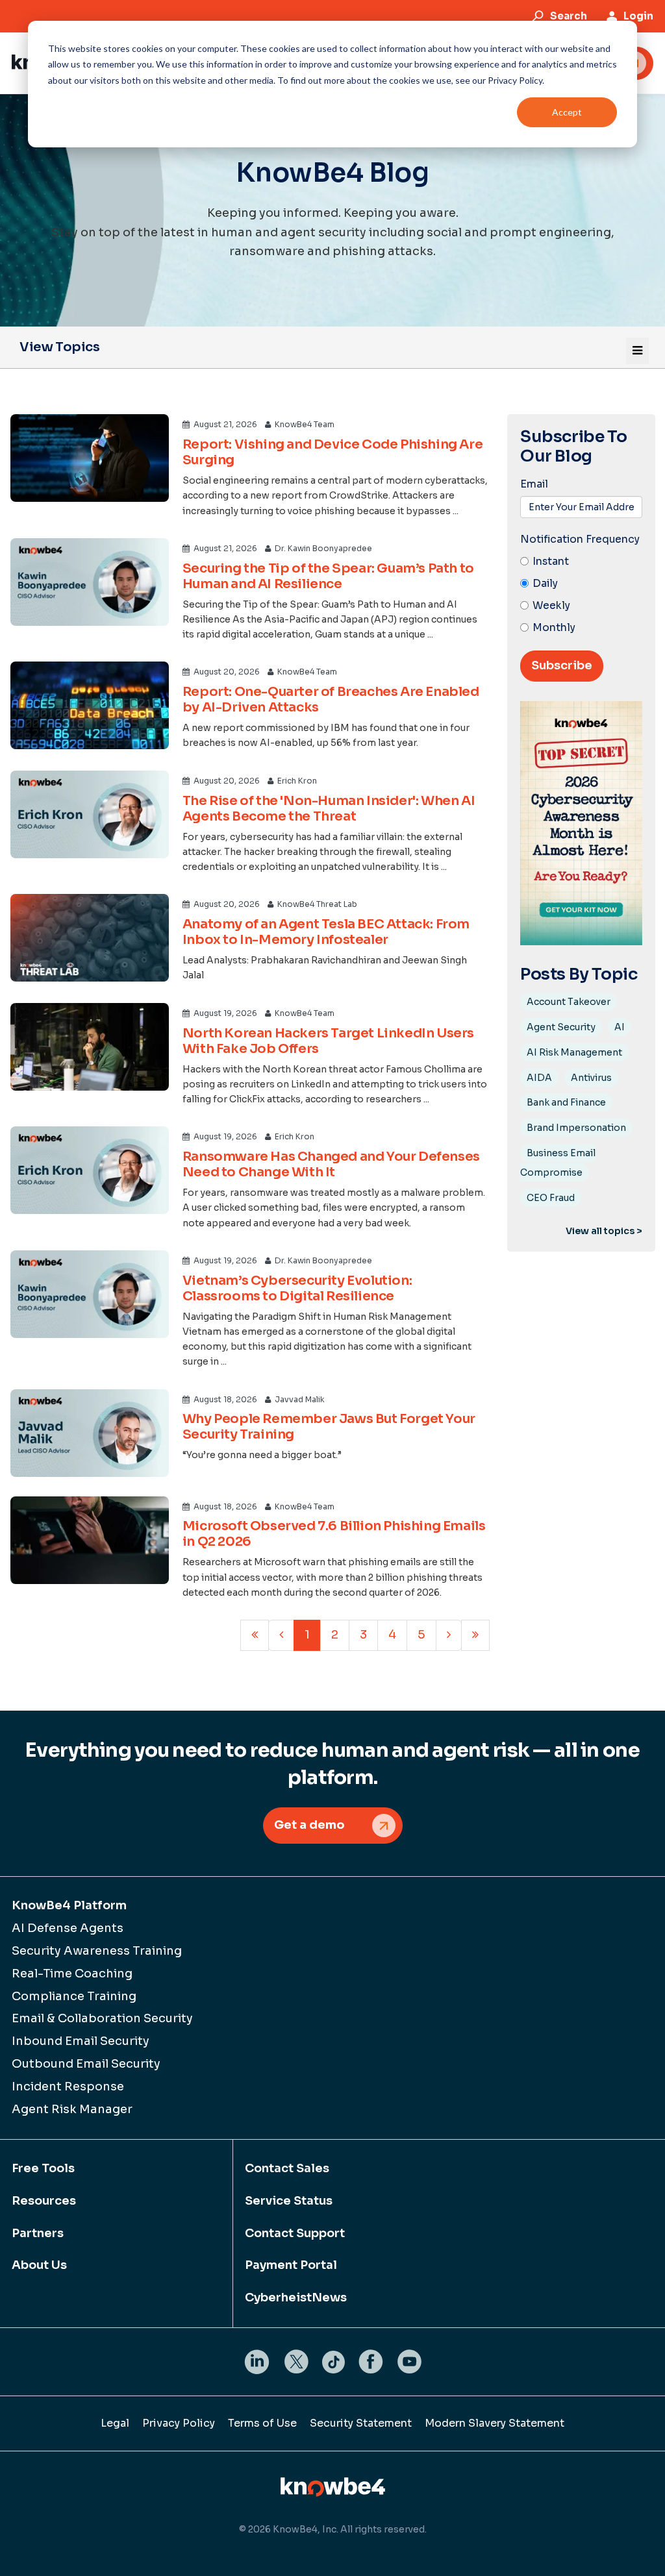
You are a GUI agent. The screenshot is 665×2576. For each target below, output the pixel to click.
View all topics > (604, 1231)
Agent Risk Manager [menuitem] (72, 2109)
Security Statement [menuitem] (361, 2423)
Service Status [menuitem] (289, 2201)
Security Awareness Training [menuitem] (97, 1951)
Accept (567, 112)
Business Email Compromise (558, 1163)
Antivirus (591, 1078)
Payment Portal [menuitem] (291, 2265)
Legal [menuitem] (115, 2423)
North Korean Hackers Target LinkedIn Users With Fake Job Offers (328, 1041)
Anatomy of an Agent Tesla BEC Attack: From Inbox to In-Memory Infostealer (326, 932)
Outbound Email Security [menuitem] (86, 2064)
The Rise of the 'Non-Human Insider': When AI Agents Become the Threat (329, 809)
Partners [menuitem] (38, 2233)
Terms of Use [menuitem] (262, 2423)
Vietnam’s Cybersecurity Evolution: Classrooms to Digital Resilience (297, 1288)
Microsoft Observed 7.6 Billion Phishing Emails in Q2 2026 (334, 1534)
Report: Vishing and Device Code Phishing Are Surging (332, 452)
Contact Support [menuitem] (295, 2233)
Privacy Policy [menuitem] (179, 2423)
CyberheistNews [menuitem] (296, 2297)
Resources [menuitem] (44, 2201)
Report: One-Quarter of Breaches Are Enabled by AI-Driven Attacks (331, 700)
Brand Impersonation (576, 1128)
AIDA (539, 1078)
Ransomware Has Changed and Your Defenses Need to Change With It (331, 1164)
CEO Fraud (551, 1198)
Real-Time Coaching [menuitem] (72, 1974)
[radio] (581, 562)
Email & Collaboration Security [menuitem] (102, 2018)
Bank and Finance (566, 1102)
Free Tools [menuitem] (43, 2168)
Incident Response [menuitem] (68, 2087)
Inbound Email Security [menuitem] (81, 2041)
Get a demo (309, 1825)
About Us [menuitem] (39, 2265)
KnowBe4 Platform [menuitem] (69, 1905)
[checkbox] (581, 595)
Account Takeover (569, 1002)
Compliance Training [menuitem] (74, 1996)
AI (620, 1027)
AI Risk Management (574, 1052)
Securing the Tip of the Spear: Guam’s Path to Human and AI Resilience (328, 576)
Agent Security (561, 1027)
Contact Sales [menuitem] (287, 2168)
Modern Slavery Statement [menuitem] (495, 2423)
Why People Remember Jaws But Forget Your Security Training (329, 1427)
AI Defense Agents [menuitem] (68, 1928)
